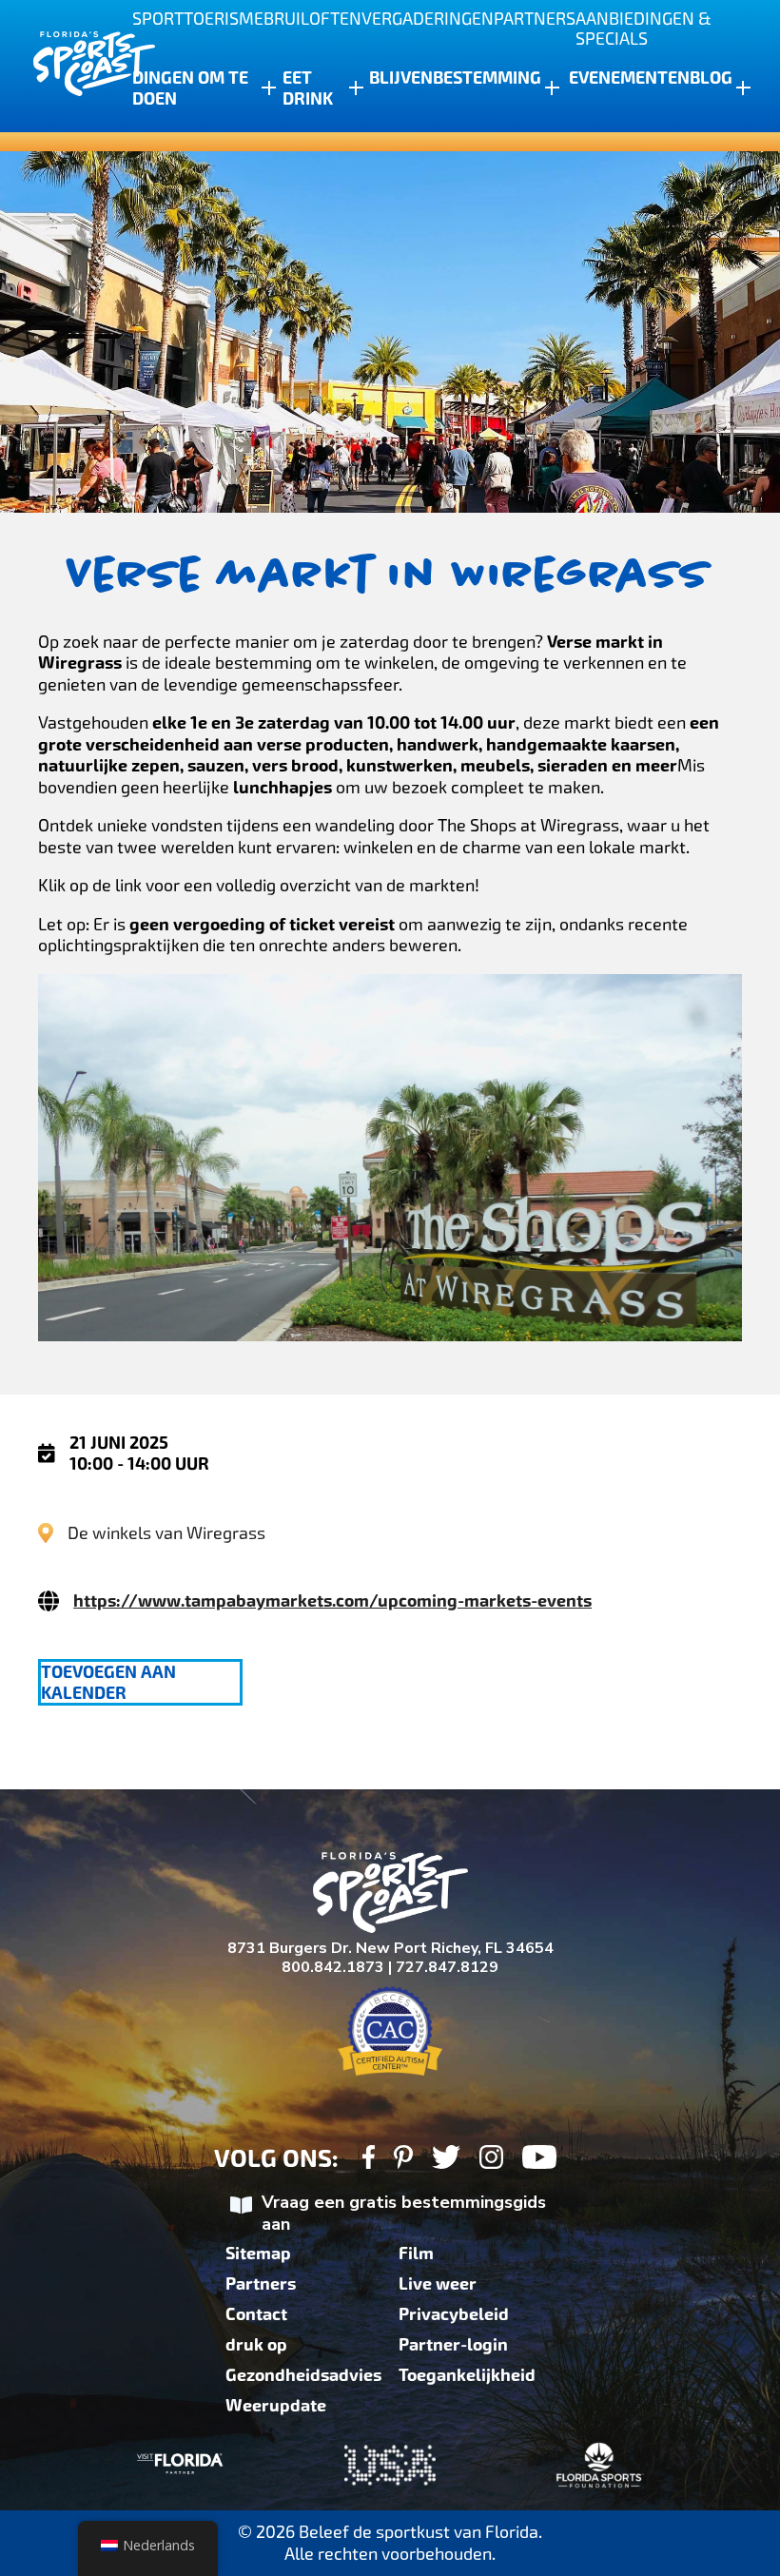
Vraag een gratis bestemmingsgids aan (404, 2213)
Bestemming (487, 78)
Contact (256, 2314)
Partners (535, 19)
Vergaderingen (428, 19)
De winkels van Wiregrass (166, 1533)
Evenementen (629, 78)
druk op (256, 2345)
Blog (711, 78)
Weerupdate (276, 2406)
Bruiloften (312, 19)
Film (416, 2254)
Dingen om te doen (190, 88)
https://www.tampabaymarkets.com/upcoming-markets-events (332, 1601)
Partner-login (453, 2345)
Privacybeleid (454, 2314)
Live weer (438, 2284)
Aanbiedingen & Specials (643, 29)
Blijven (401, 78)
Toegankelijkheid (467, 2375)
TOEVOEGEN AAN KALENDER (108, 1683)
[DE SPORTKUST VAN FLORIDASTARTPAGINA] (76, 66)
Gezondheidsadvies (303, 2375)
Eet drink (308, 88)
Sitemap (258, 2254)
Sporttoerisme (198, 19)
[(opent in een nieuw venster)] (369, 2160)
